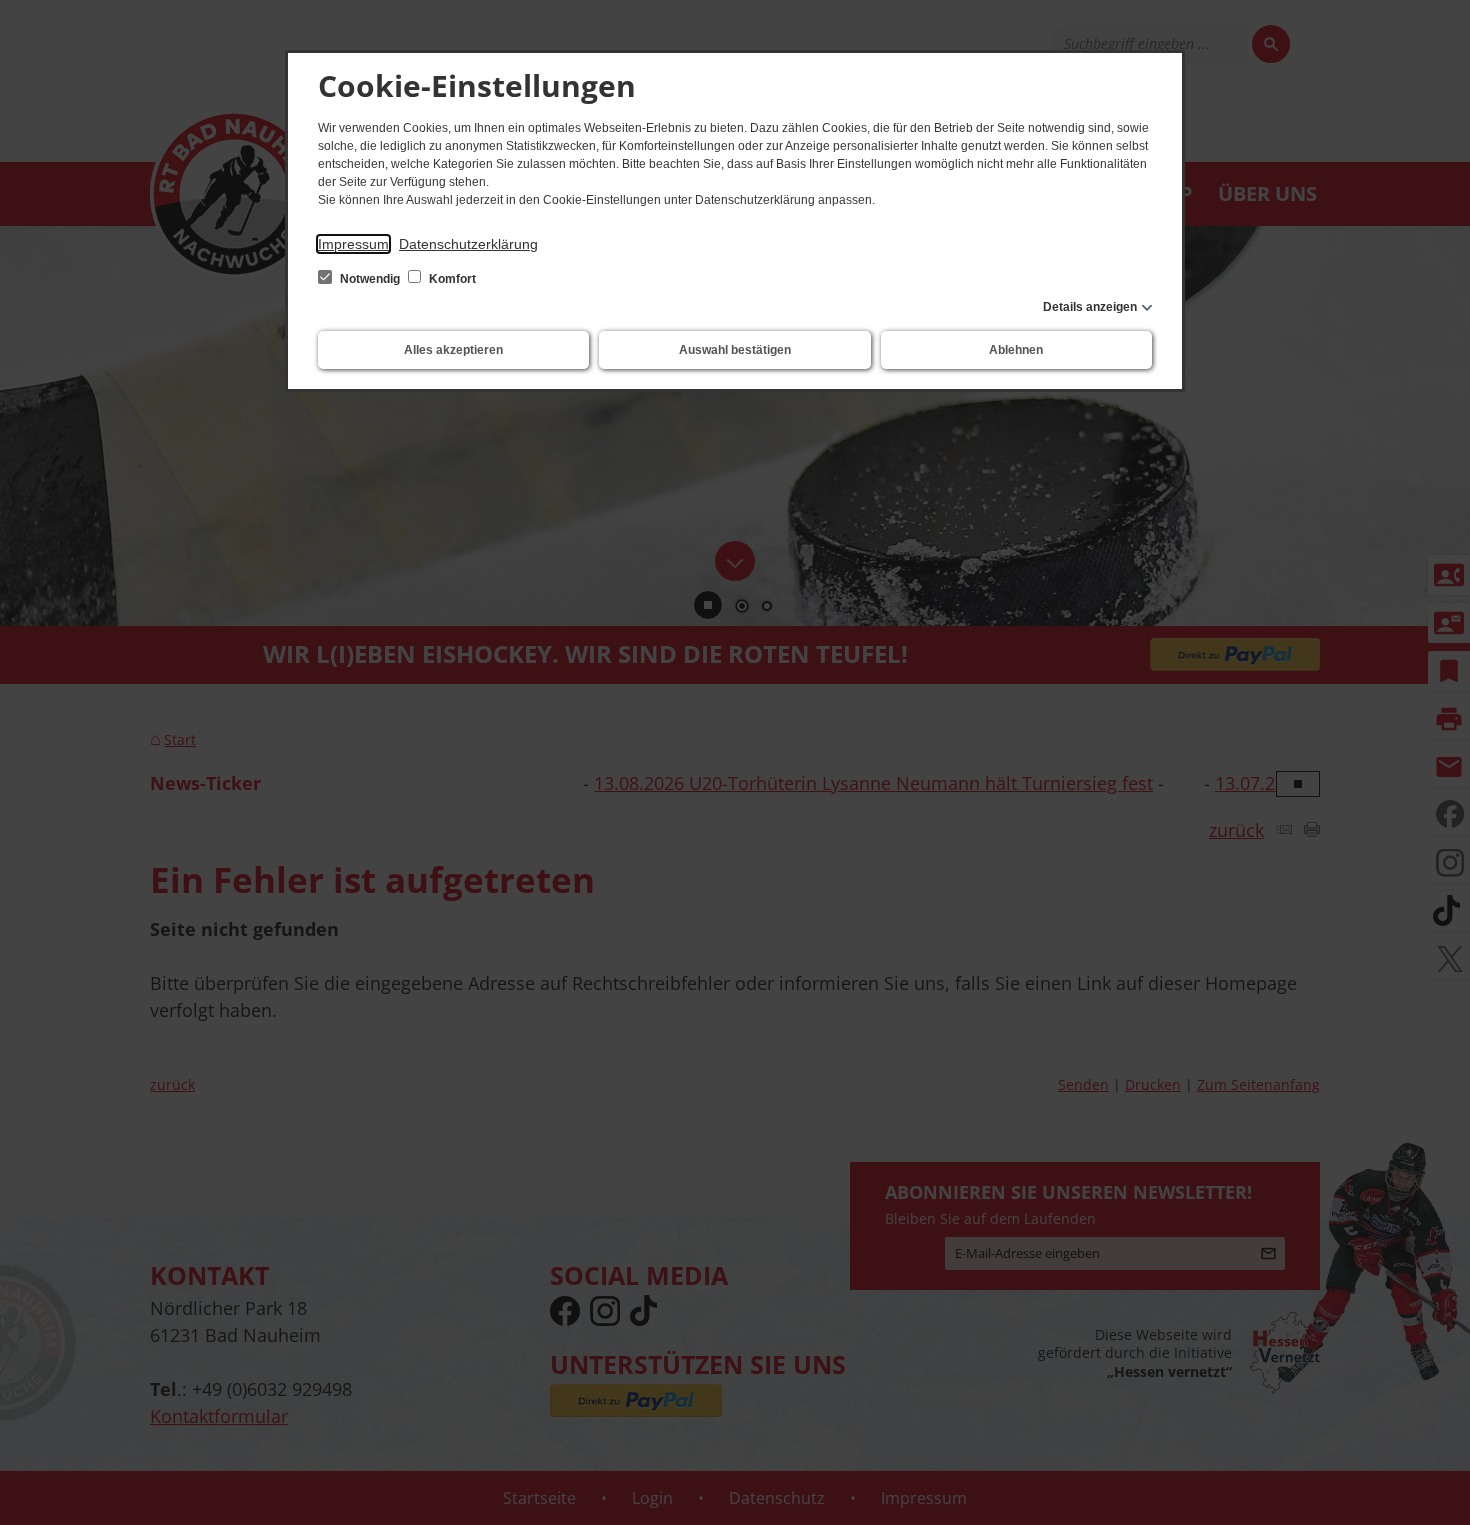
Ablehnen (1016, 350)
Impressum (353, 244)
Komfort (451, 279)
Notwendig (370, 279)
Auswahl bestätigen (735, 350)
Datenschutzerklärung (468, 244)
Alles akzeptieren (453, 350)
